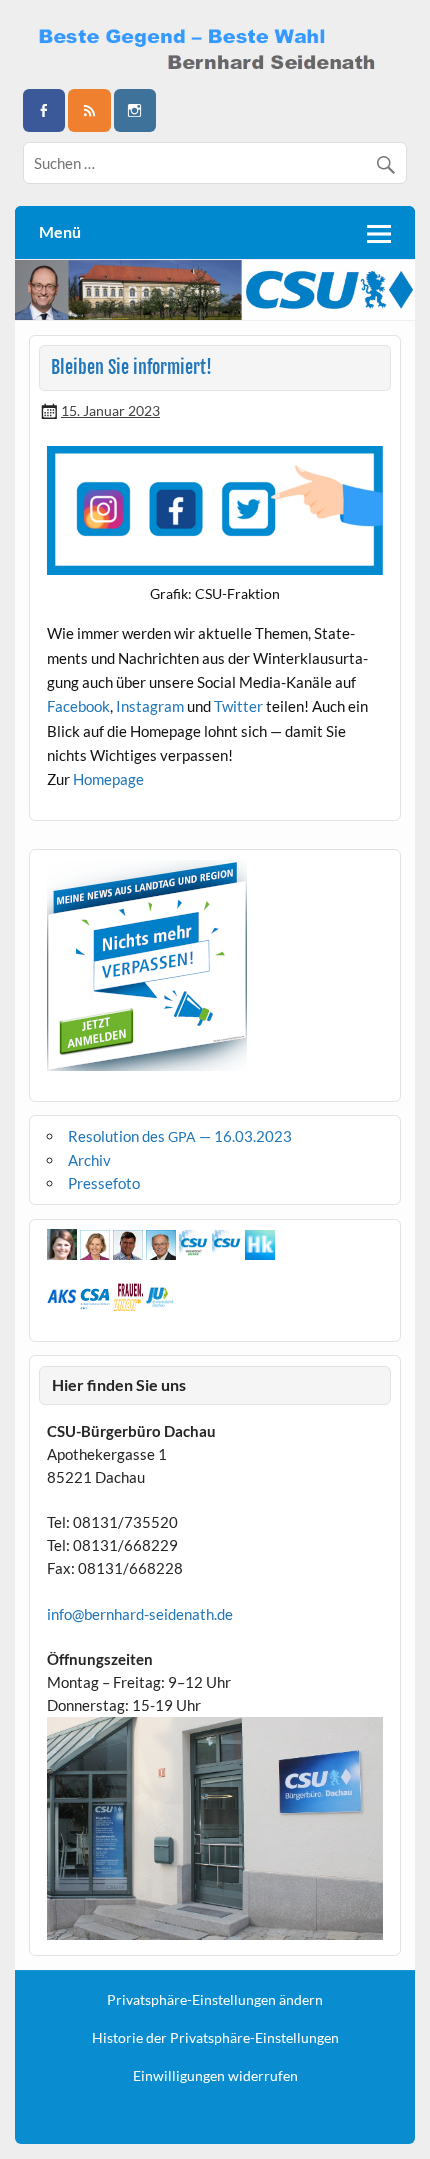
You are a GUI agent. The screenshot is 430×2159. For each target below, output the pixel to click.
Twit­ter (238, 706)
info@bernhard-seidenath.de (140, 1614)
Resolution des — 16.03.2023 (180, 1136)
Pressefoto (104, 1183)
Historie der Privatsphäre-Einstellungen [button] (215, 2038)
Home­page (108, 779)
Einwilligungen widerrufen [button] (215, 2076)
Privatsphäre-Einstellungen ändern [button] (215, 2000)
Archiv (89, 1160)
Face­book (78, 706)
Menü (60, 231)
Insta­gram (150, 706)
